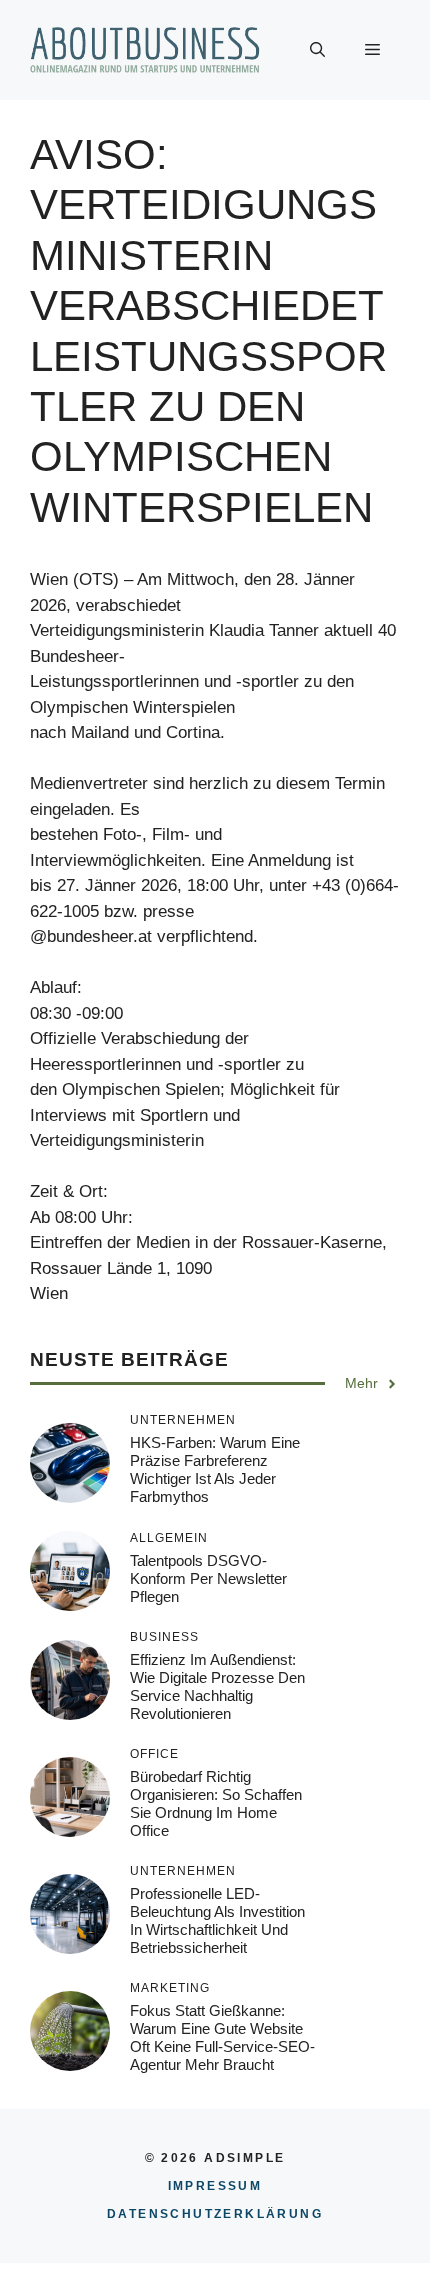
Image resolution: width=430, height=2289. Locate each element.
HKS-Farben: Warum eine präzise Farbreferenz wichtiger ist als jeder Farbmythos (215, 1469)
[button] (317, 50)
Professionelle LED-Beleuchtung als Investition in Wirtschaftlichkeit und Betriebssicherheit (217, 1920)
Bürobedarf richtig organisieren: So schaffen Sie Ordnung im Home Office (216, 1803)
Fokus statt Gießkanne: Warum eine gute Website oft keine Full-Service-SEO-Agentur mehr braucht (222, 2037)
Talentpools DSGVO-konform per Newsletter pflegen (208, 1578)
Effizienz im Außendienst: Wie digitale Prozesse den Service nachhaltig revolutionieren (217, 1686)
